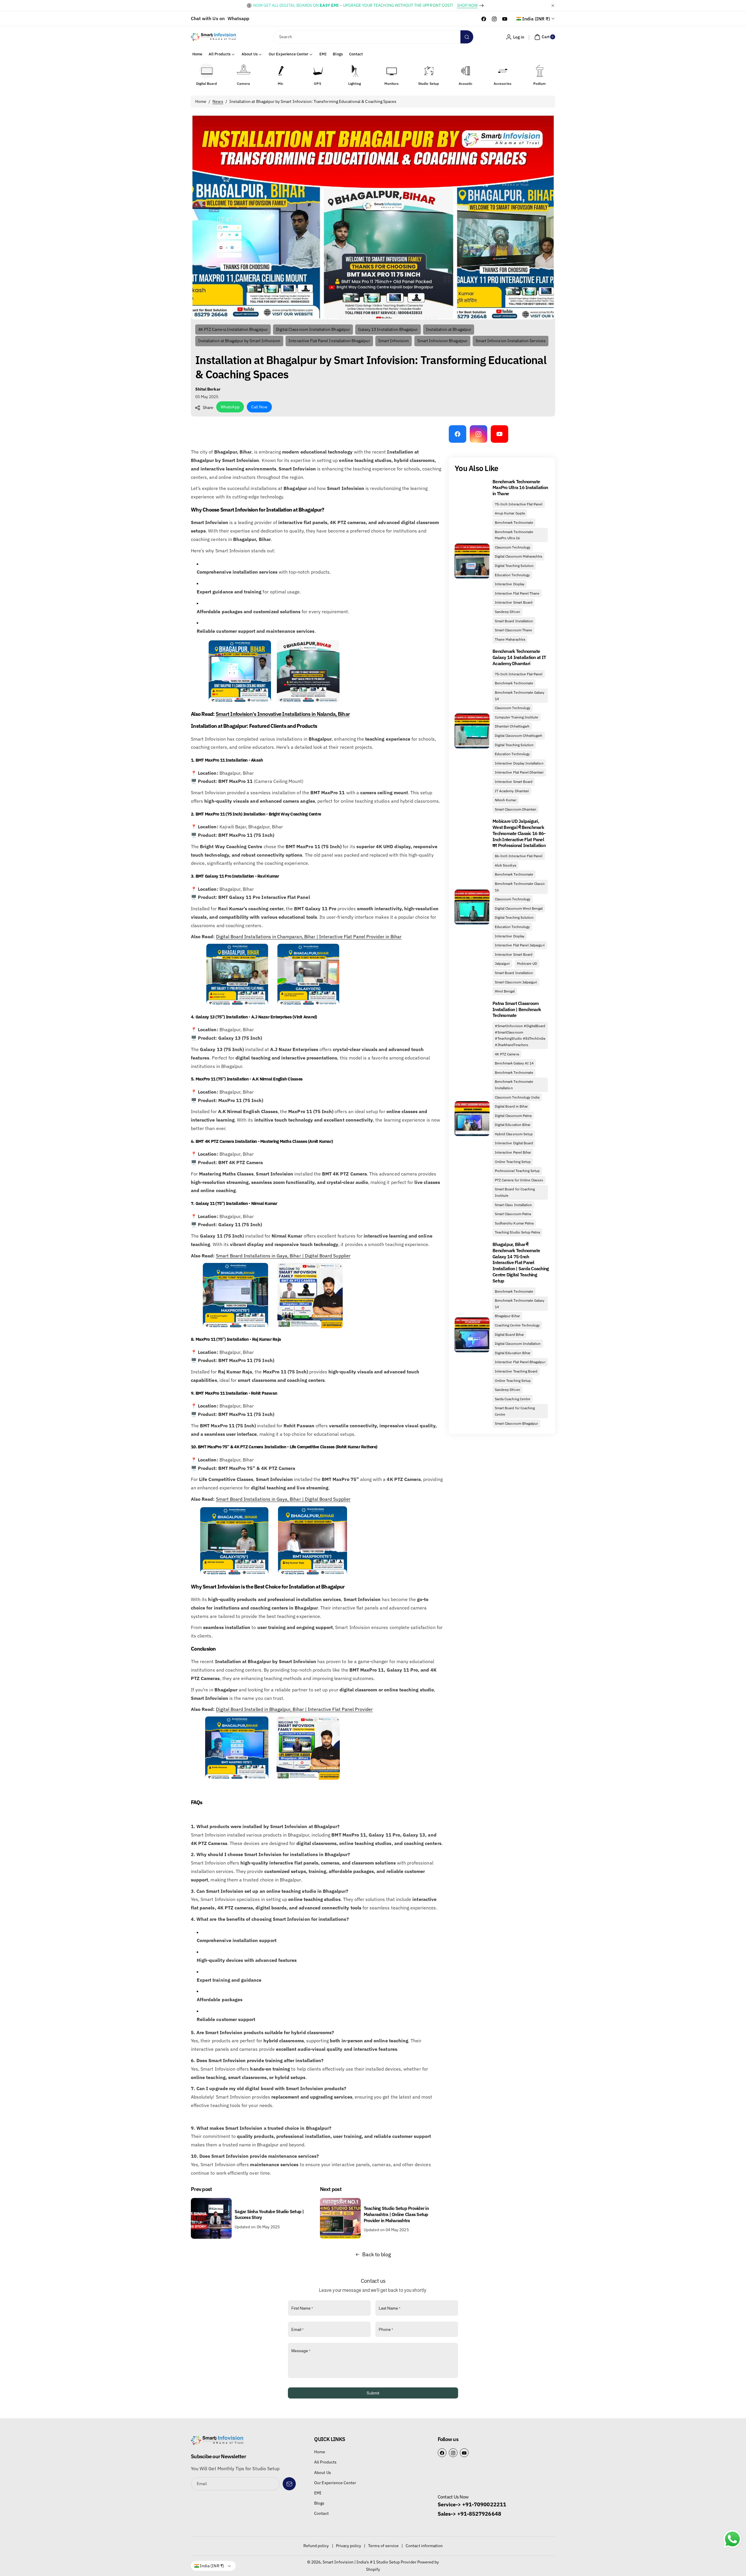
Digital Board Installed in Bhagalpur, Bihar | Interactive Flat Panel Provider (294, 1709)
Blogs (319, 2503)
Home (201, 101)
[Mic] (281, 71)
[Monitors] (392, 71)
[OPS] (318, 71)
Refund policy (316, 2546)
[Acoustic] (466, 71)
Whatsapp (238, 18)
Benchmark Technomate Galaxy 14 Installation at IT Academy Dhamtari (519, 657)
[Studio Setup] (429, 71)
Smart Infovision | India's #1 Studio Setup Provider (370, 2562)
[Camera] (244, 71)
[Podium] (540, 71)
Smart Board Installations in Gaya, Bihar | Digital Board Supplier (283, 1256)
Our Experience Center (335, 2483)
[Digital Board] (207, 71)
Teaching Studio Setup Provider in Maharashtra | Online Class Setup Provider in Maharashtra (396, 2214)
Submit (373, 2393)
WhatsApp (230, 407)
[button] (544, 37)
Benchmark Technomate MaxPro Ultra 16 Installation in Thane (520, 488)
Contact (321, 2513)
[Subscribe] (289, 2484)
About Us (322, 2473)
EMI (318, 2493)
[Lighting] (355, 71)
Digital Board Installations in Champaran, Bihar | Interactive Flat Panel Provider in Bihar (309, 936)
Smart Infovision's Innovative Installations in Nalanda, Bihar (283, 714)
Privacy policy (349, 2546)
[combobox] (373, 37)
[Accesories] (503, 71)
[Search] (467, 37)
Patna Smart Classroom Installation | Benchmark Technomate (517, 1009)
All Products (325, 2462)
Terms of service (383, 2546)
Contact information (424, 2546)
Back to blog (377, 2254)
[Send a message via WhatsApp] (732, 2539)
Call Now (259, 407)
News (218, 101)
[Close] (553, 5)
